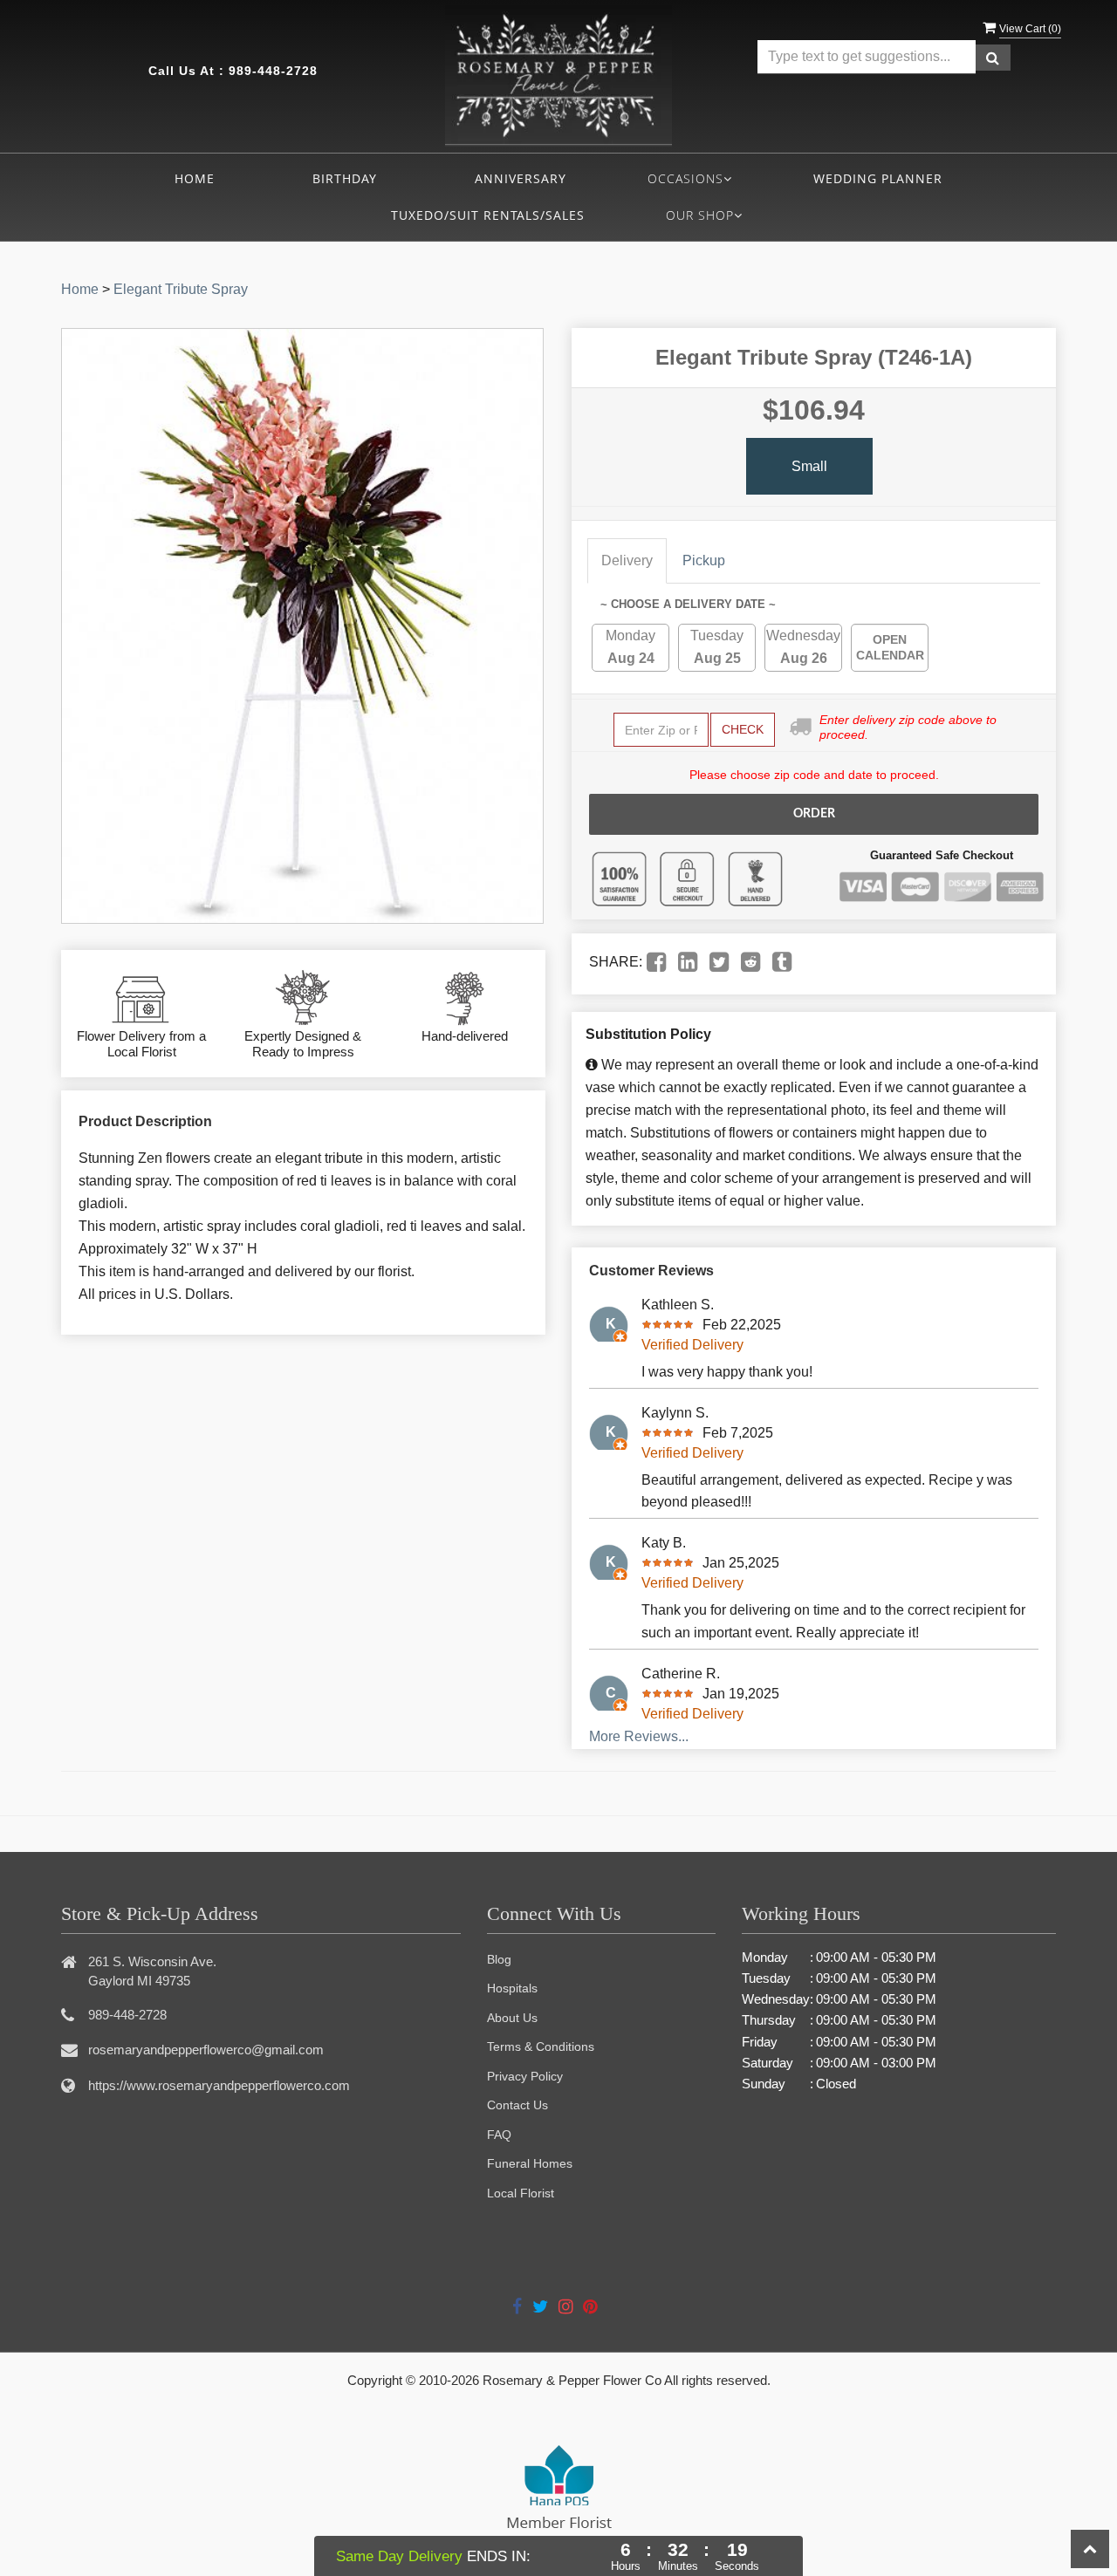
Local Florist (521, 2193)
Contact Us (517, 2105)
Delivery (627, 560)
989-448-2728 (273, 71)
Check (743, 729)
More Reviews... (639, 1736)
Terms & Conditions (541, 2046)
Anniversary (521, 178)
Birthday (345, 178)
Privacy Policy (525, 2076)
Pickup (704, 560)
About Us (512, 2018)
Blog (499, 1959)
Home (195, 178)
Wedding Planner (878, 178)
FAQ (499, 2135)
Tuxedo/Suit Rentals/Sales (488, 215)
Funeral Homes (530, 2163)
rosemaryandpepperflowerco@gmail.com (206, 2050)
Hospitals (512, 1988)
